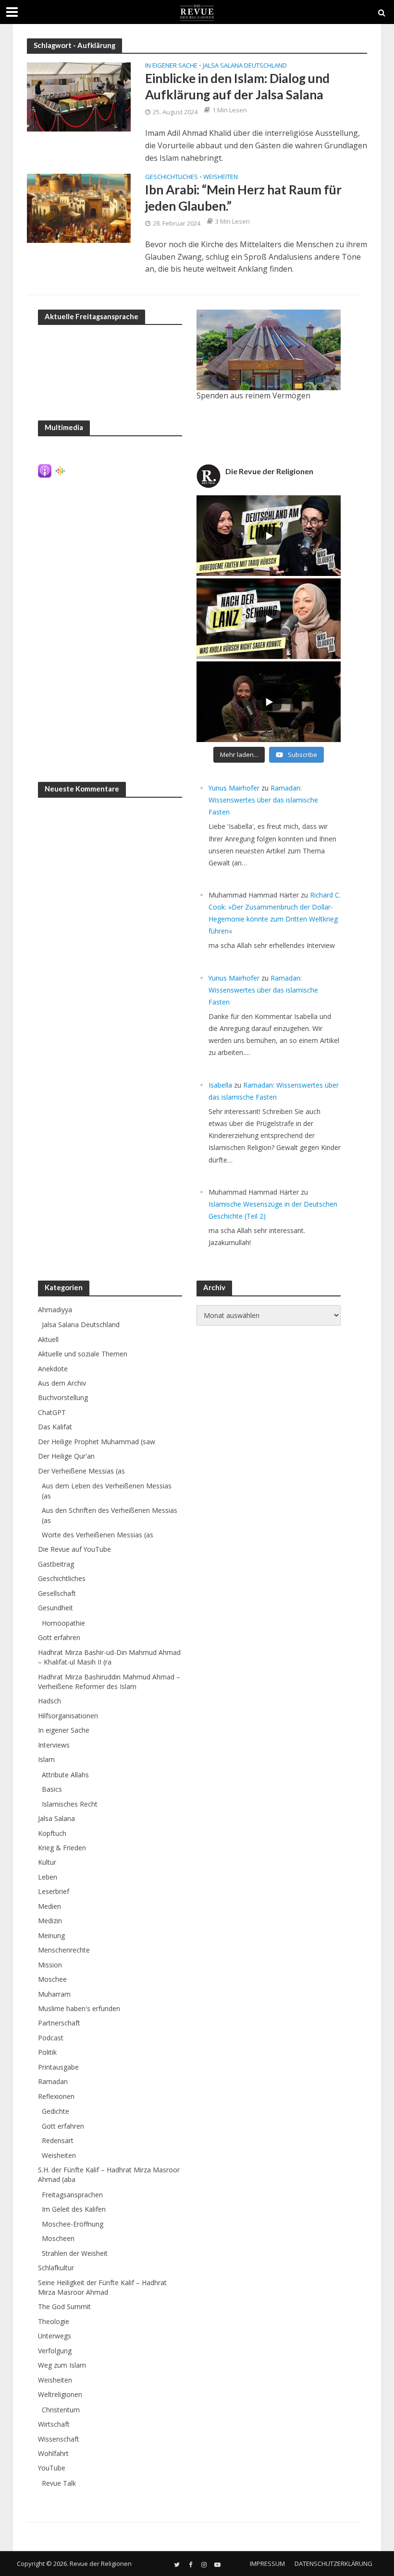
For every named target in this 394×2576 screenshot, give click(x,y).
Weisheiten (221, 177)
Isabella (220, 1085)
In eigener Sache (171, 66)
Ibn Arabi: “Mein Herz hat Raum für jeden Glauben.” (243, 198)
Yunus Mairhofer (234, 788)
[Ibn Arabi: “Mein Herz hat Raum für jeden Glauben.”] (79, 207)
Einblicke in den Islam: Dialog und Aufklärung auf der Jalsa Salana (237, 86)
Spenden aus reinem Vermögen (253, 395)
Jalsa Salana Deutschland (245, 66)
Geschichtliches (172, 177)
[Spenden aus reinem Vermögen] (269, 350)
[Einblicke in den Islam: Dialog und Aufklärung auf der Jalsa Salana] (79, 96)
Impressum (267, 2564)
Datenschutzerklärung (333, 2564)
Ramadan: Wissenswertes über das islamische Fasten (263, 800)
